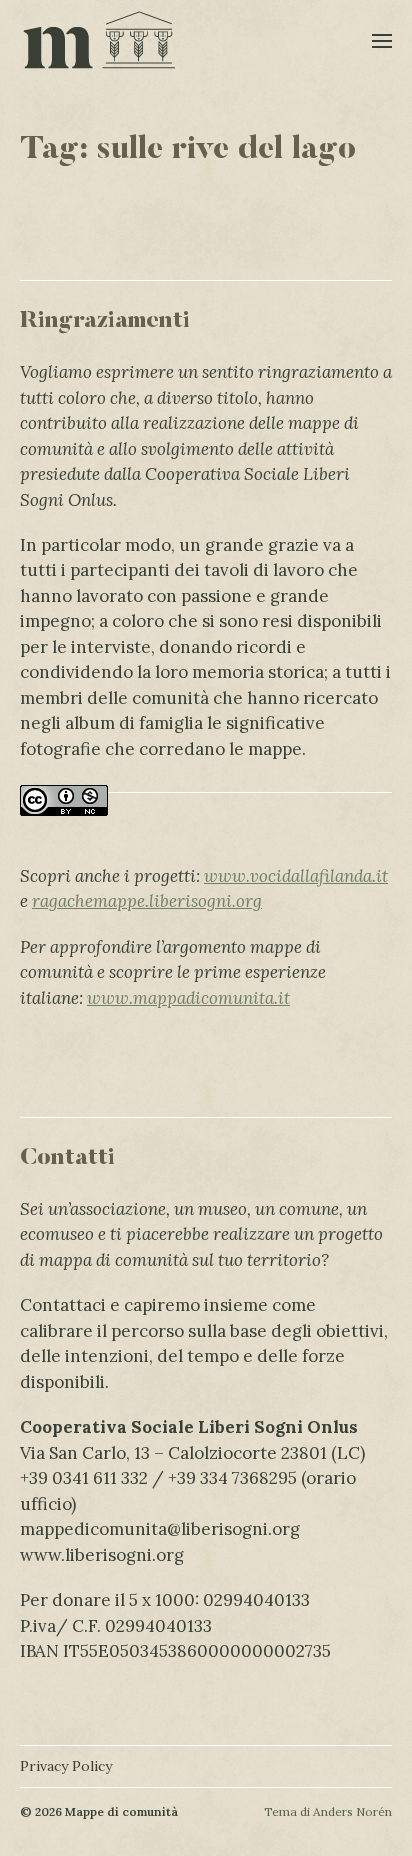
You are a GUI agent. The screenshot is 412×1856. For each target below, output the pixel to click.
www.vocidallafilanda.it (296, 876)
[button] (382, 40)
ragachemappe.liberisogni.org (147, 901)
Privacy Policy (66, 1766)
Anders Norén (352, 1811)
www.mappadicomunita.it (188, 998)
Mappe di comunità (121, 1811)
